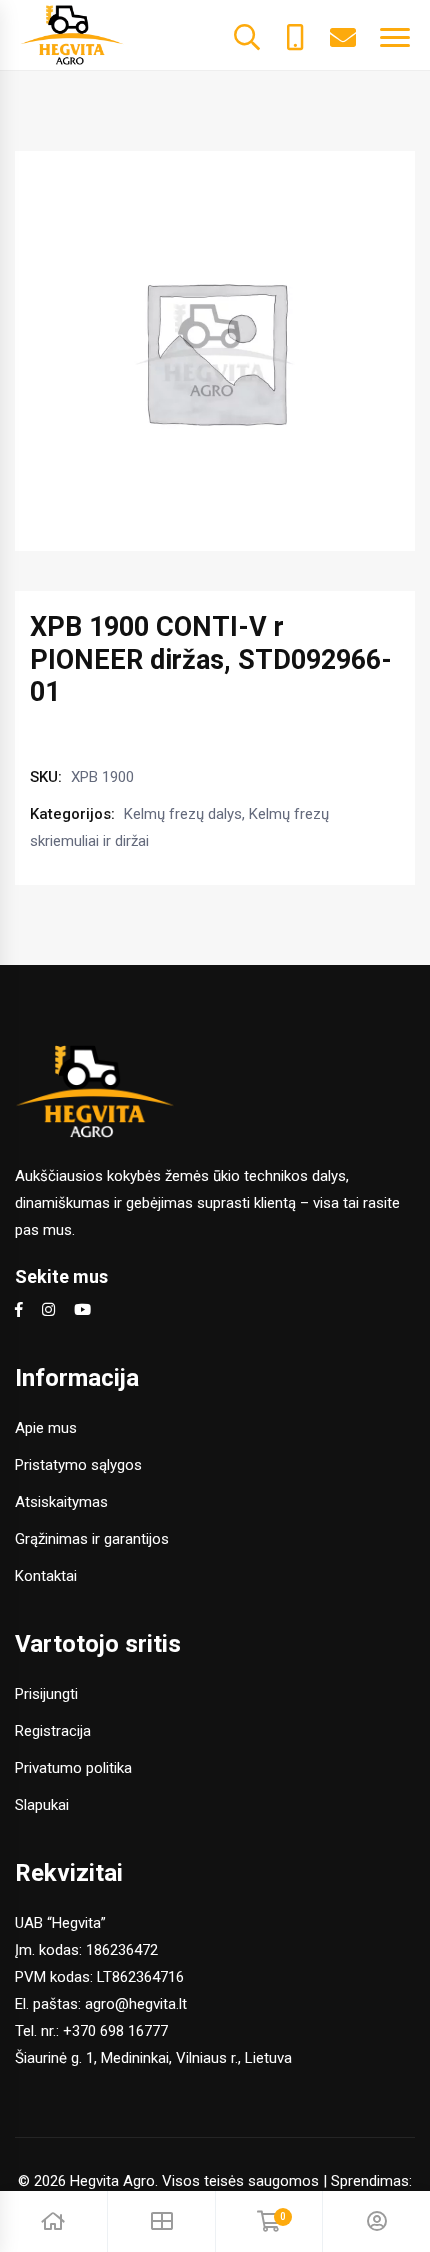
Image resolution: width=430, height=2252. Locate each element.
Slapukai (42, 1805)
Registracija (53, 1731)
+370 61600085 (295, 35)
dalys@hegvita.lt (343, 35)
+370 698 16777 (115, 2031)
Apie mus (46, 1428)
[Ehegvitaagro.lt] (72, 34)
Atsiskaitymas (61, 1502)
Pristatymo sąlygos (78, 1465)
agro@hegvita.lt (136, 2004)
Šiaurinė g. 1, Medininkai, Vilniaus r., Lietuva (153, 2058)
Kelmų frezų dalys (183, 814)
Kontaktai (46, 1576)
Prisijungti (46, 1694)
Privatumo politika (73, 1768)
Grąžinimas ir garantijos (92, 1539)
